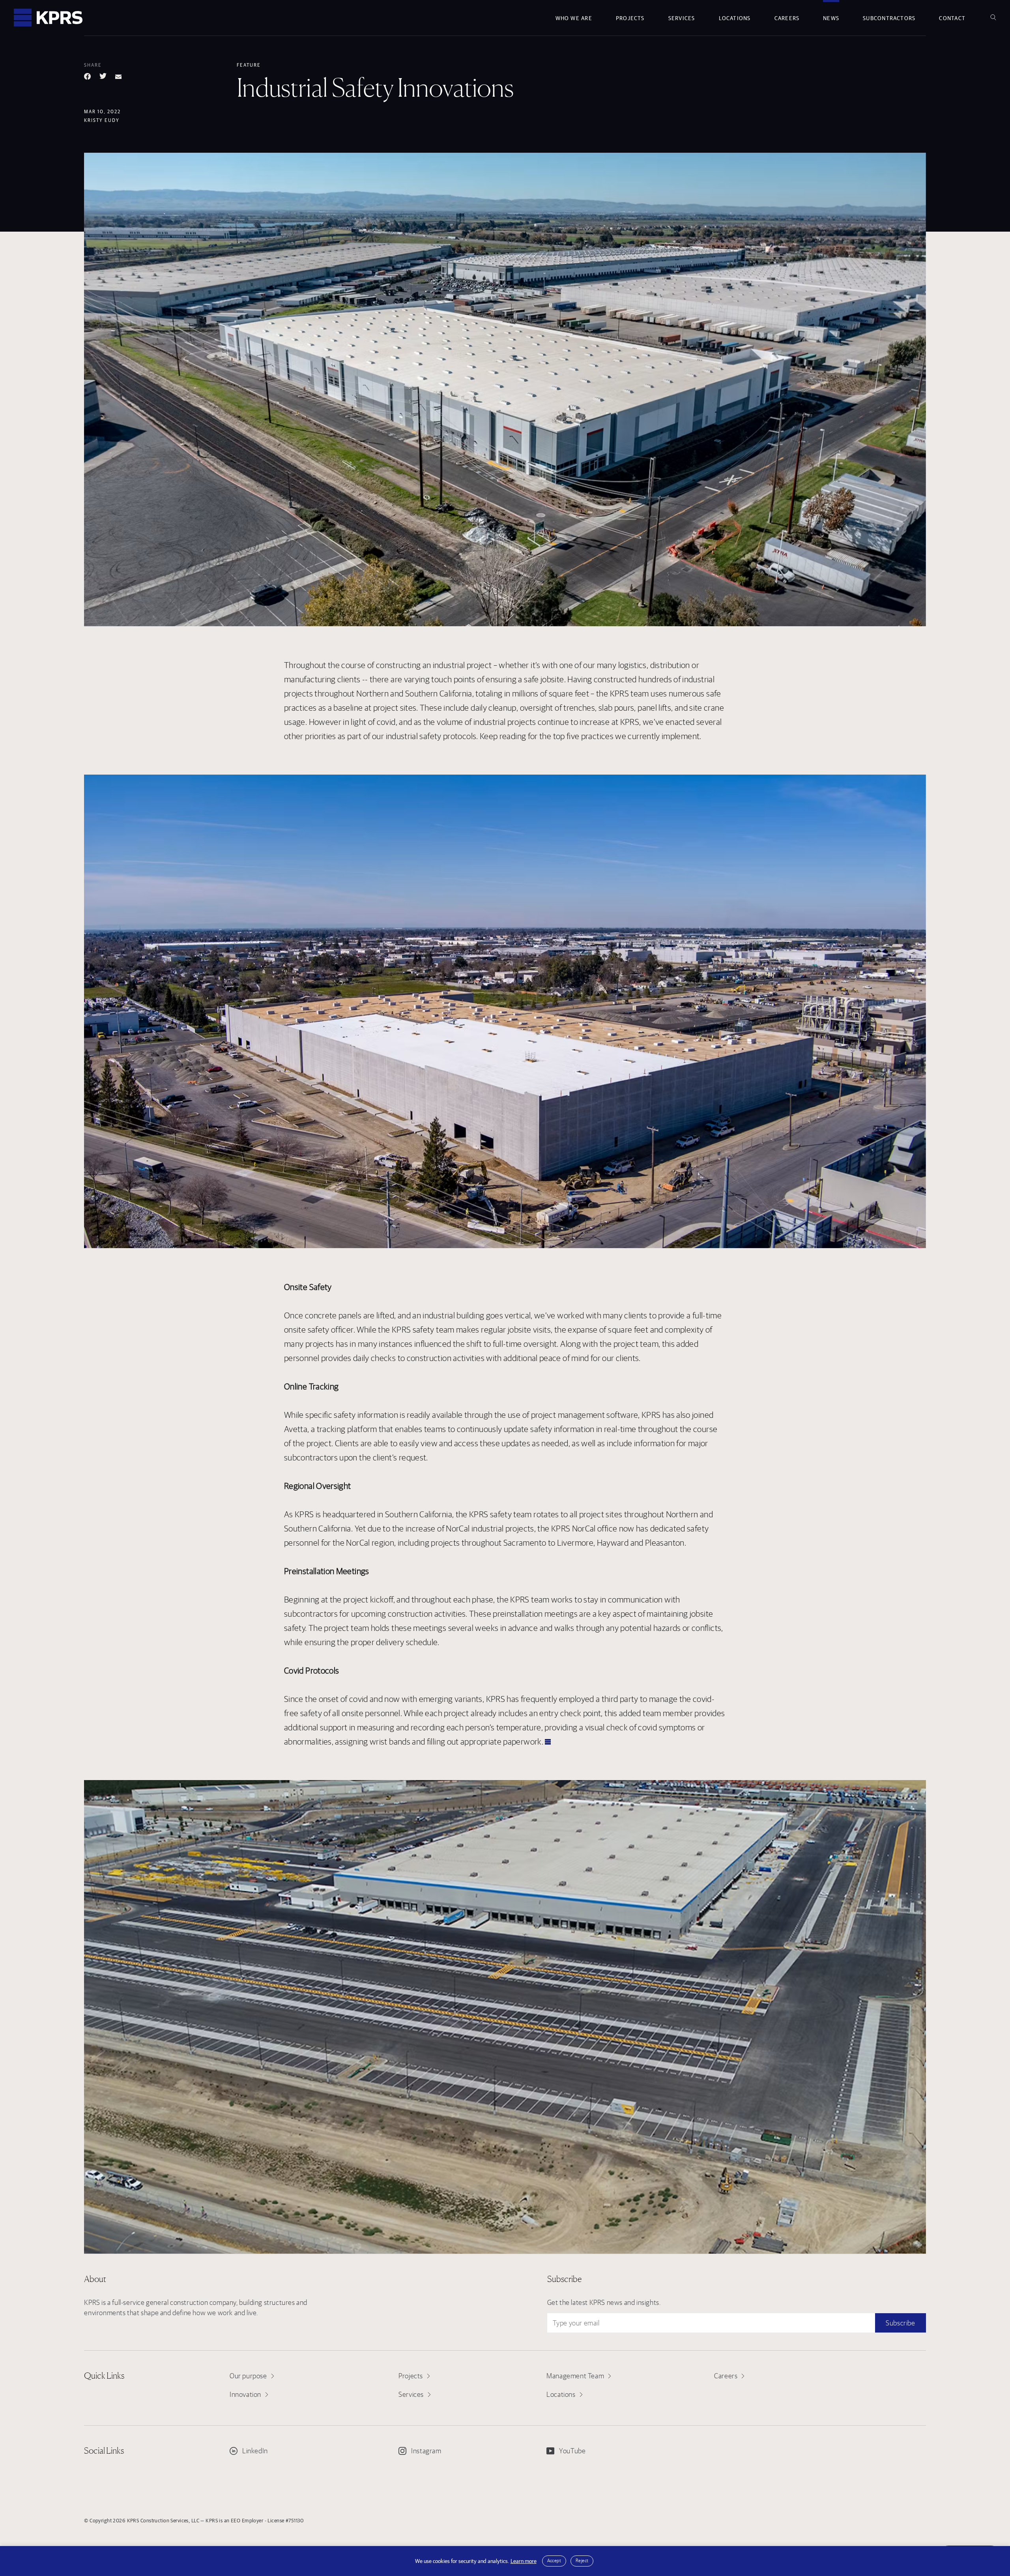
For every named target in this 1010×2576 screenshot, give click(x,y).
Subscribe (900, 2323)
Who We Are (574, 18)
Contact (952, 18)
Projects (630, 18)
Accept (554, 2560)
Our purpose (248, 2376)
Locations (735, 18)
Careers (787, 18)
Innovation (245, 2394)
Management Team (575, 2376)
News (831, 18)
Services (682, 18)
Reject (582, 2560)
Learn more (524, 2561)
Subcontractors (889, 18)
